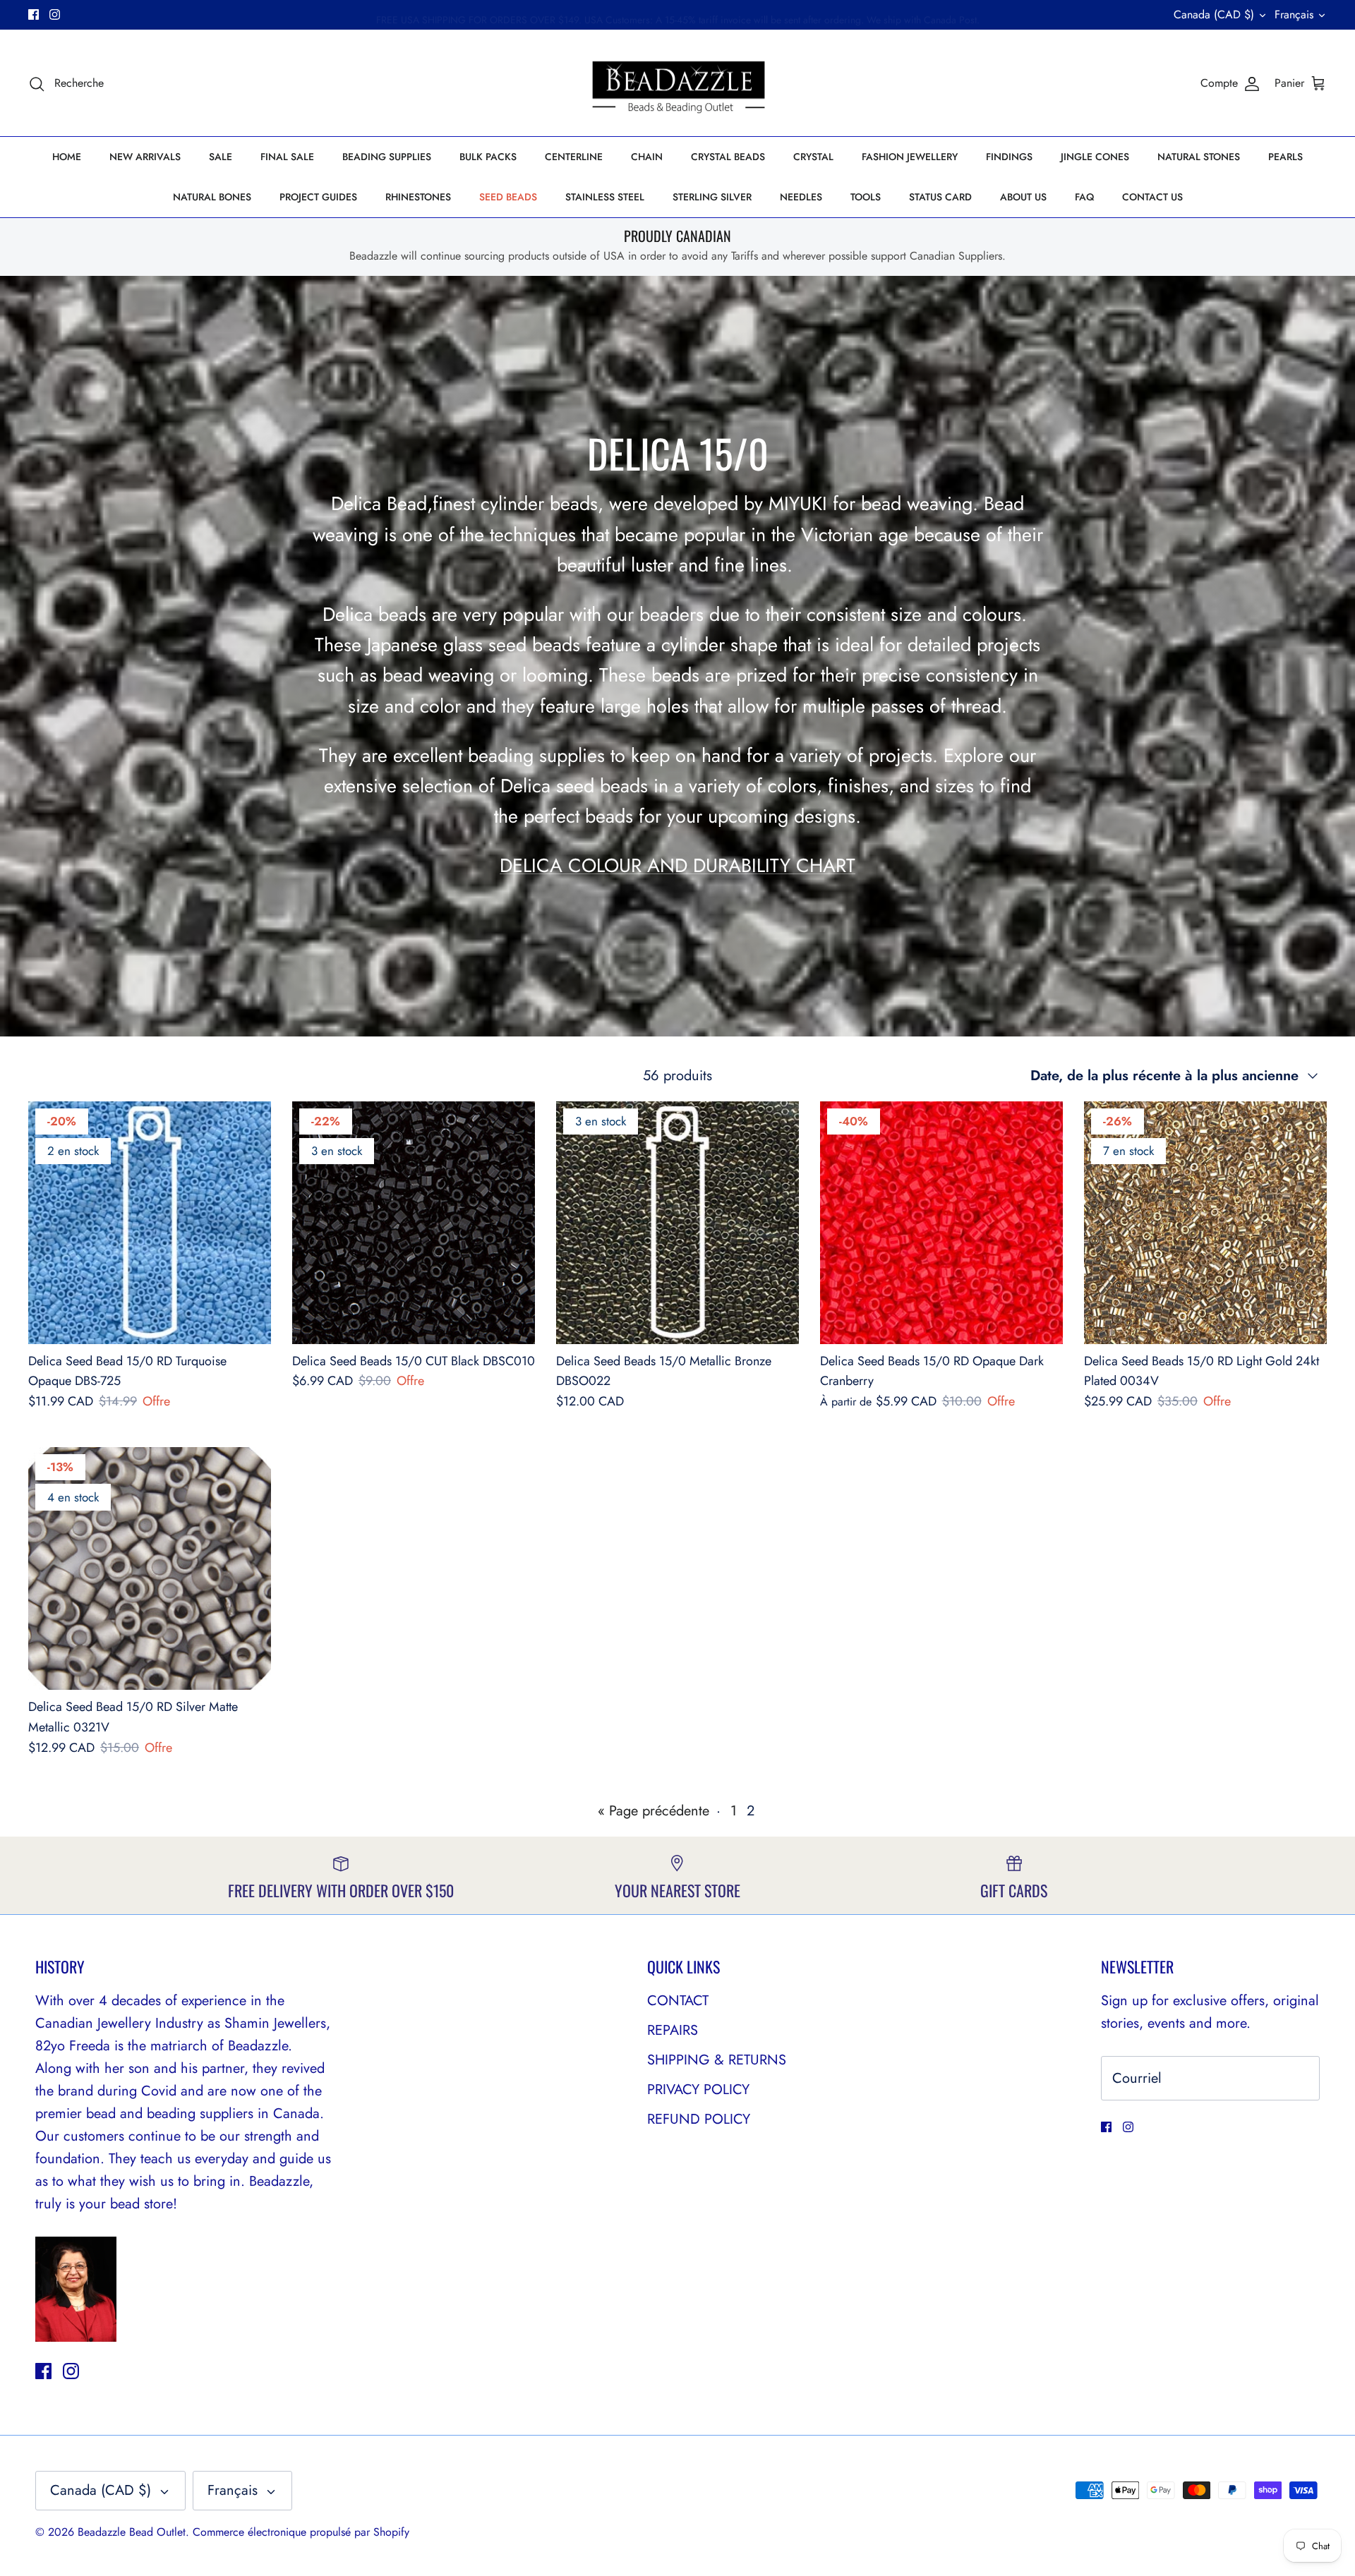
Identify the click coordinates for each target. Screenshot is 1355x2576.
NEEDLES (801, 197)
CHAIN (647, 157)
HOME (67, 157)
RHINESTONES (418, 197)
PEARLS (1285, 157)
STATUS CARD (940, 197)
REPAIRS (673, 2030)
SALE (221, 157)
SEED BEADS (508, 197)
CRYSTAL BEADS (728, 157)
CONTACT (678, 2001)
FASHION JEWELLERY (910, 157)
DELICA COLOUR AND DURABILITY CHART (677, 865)
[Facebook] (34, 14)
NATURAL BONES (212, 197)
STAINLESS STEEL (605, 197)
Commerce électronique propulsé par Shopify (301, 2532)
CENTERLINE (574, 157)
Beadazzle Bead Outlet (132, 2532)
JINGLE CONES (1095, 157)
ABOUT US (1023, 197)
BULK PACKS (488, 157)
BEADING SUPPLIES (387, 157)
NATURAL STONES (1199, 157)
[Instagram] (55, 14)
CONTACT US (1152, 197)
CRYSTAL (813, 157)
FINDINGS (1009, 157)
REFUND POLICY (699, 2119)
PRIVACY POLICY (698, 2090)
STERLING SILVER (712, 197)
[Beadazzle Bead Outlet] (678, 83)
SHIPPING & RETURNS (717, 2060)
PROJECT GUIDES (318, 197)
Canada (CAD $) (1214, 14)
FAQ (1084, 197)
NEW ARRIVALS (145, 157)
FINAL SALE (287, 157)
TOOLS (866, 197)
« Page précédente (654, 1811)
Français (1294, 14)
